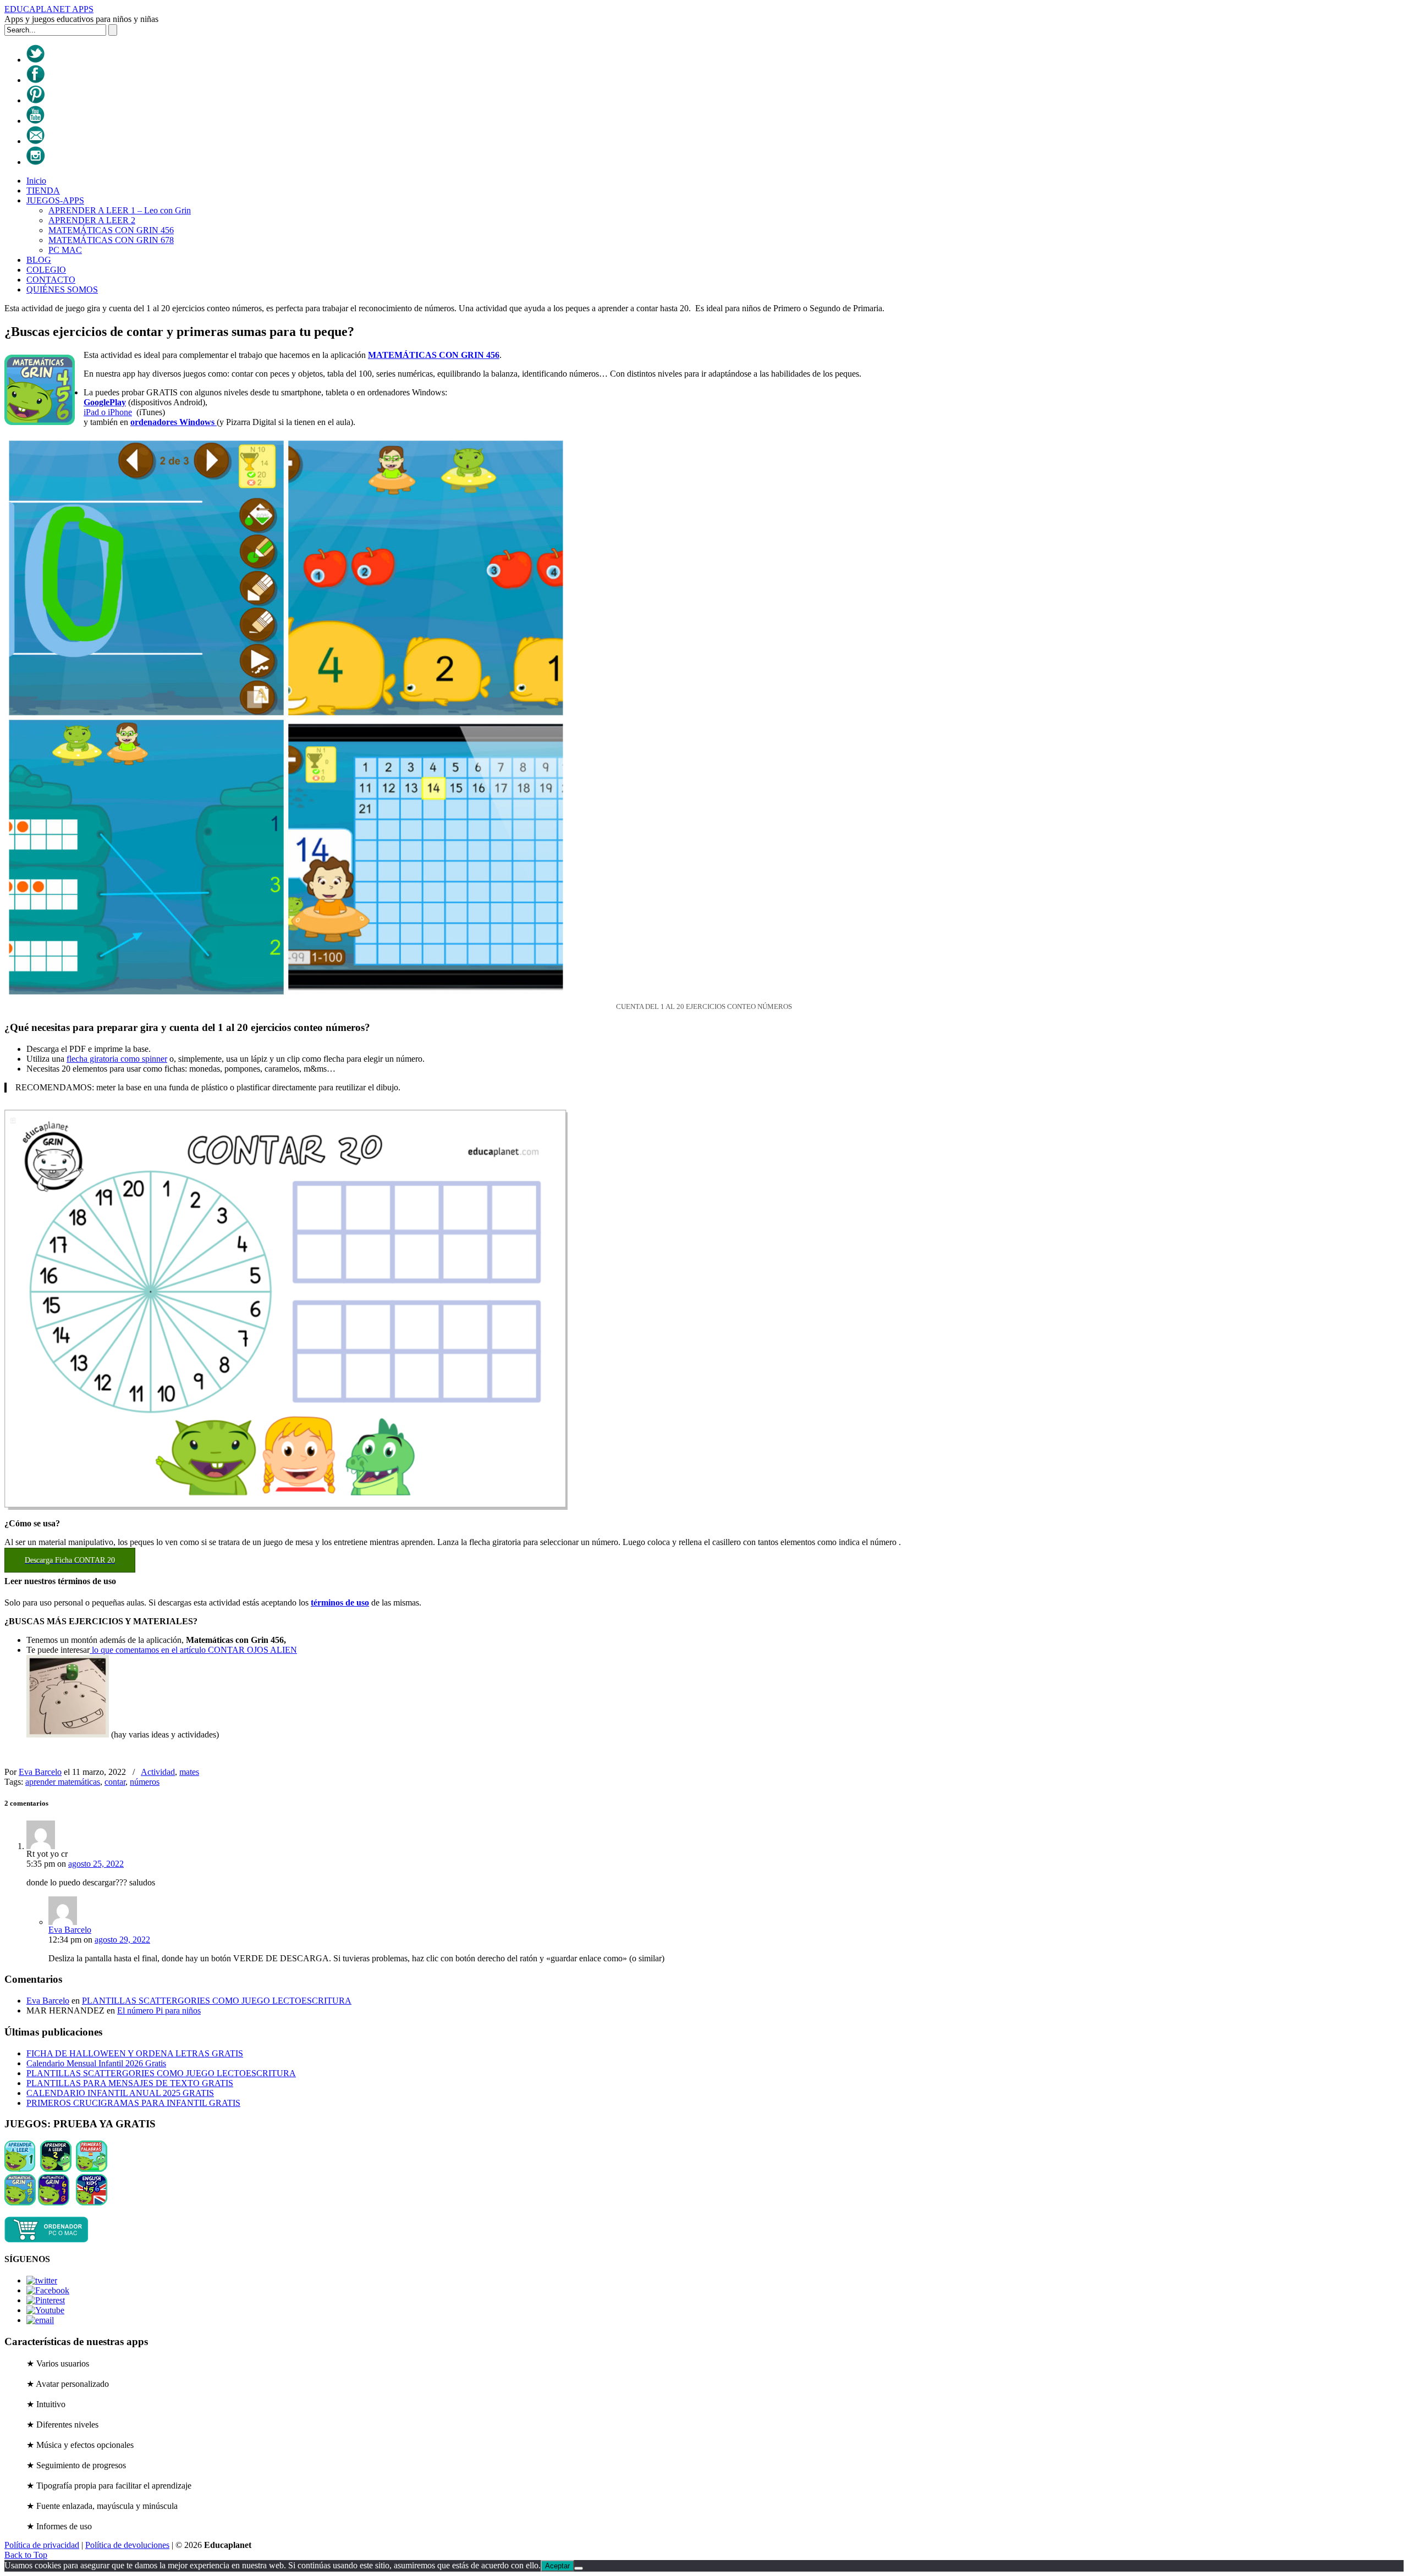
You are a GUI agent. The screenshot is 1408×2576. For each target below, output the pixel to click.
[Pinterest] (35, 100)
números (145, 1782)
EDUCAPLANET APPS (49, 9)
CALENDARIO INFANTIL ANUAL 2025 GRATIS (120, 2093)
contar (115, 1782)
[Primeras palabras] (92, 2169)
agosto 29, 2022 (122, 1940)
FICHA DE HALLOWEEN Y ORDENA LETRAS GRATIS (135, 2053)
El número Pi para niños (159, 2010)
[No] (579, 2568)
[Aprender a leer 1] (20, 2169)
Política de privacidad (42, 2545)
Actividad (158, 1772)
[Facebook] (35, 80)
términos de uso (340, 1603)
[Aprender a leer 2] (56, 2169)
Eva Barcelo (40, 1772)
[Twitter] (35, 60)
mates (189, 1772)
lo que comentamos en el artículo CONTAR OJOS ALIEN (193, 1650)
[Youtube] (35, 121)
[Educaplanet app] (46, 2240)
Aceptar (557, 2566)
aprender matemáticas (63, 1782)
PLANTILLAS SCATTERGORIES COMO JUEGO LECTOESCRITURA (217, 2001)
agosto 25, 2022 (96, 1864)
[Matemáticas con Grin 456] (20, 2202)
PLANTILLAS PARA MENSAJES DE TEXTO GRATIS (130, 2083)
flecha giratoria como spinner (117, 1059)
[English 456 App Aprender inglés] (92, 2202)
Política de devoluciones (127, 2545)
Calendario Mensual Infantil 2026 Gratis (96, 2063)
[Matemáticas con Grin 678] (54, 2202)
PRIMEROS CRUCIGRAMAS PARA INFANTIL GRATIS (133, 2103)
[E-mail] (35, 141)
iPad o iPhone (108, 412)
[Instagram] (36, 162)
